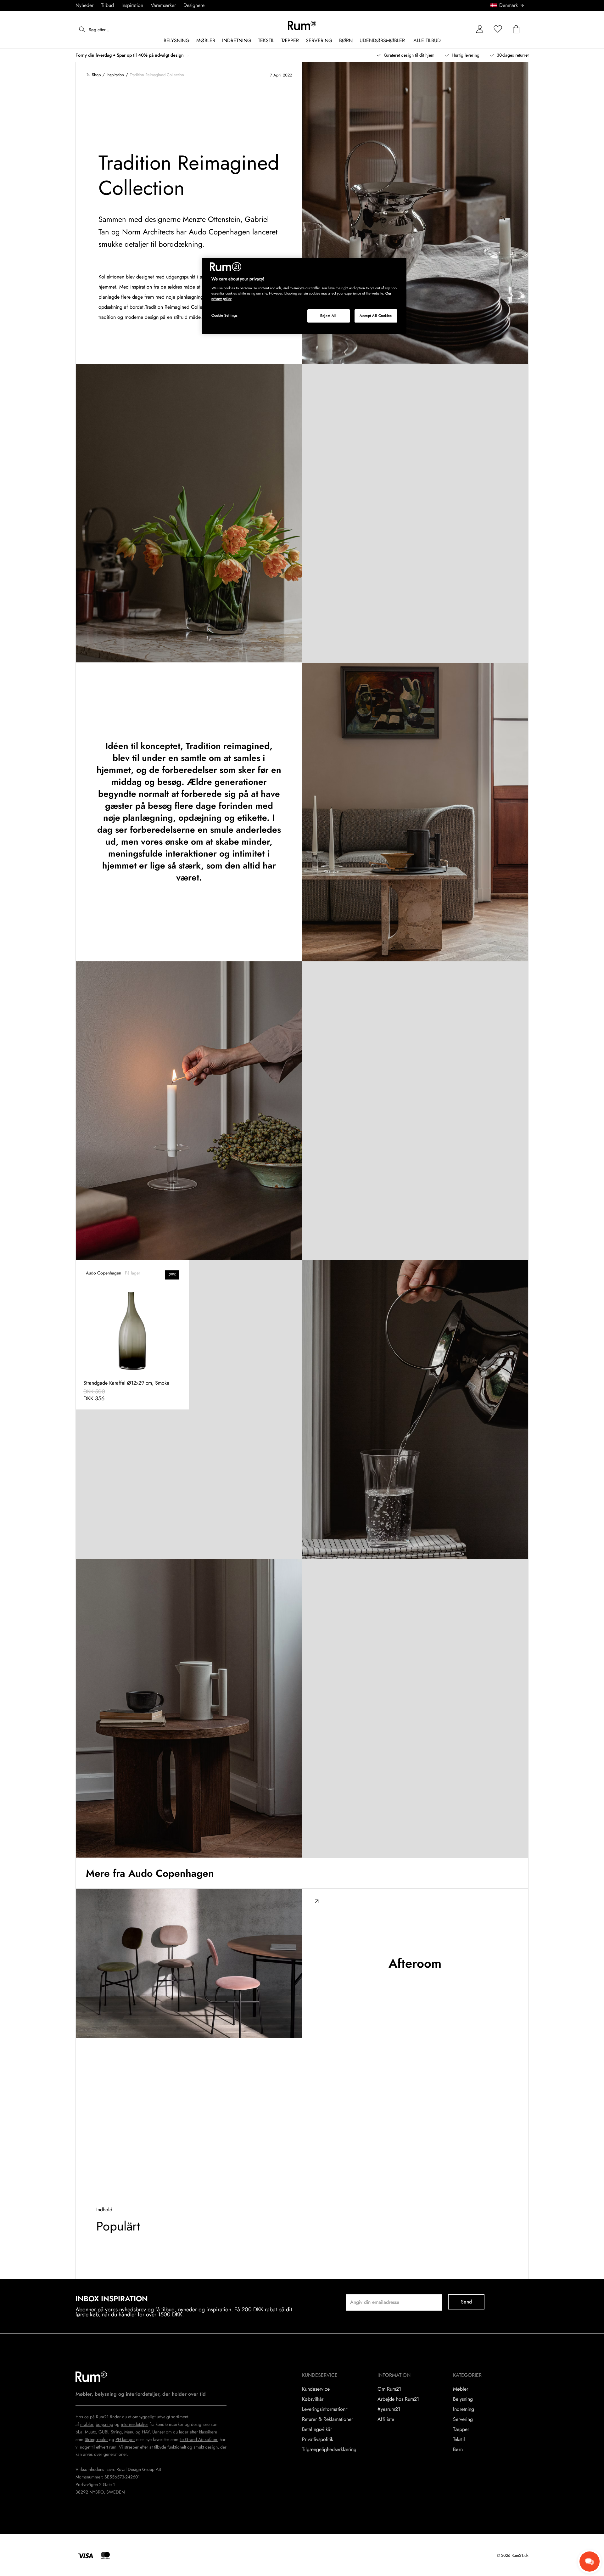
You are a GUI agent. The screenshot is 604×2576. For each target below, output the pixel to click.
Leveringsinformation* (325, 2409)
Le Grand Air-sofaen (198, 2439)
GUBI (103, 2432)
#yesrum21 (389, 2409)
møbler (87, 2424)
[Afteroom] (189, 1963)
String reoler (96, 2439)
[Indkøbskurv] (516, 29)
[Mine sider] (480, 29)
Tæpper (461, 2429)
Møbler (461, 2389)
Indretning (464, 2409)
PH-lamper (125, 2439)
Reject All (328, 316)
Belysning (463, 2399)
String (116, 2432)
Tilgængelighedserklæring (329, 2449)
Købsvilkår (313, 2399)
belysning (104, 2424)
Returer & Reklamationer (327, 2419)
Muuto (90, 2432)
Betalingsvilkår (317, 2429)
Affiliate (386, 2419)
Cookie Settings (225, 315)
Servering (463, 2419)
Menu (129, 2432)
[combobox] (508, 5)
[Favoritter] (498, 29)
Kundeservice (316, 2389)
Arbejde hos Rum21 (398, 2399)
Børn (458, 2449)
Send (466, 2302)
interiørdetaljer (134, 2424)
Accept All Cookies (376, 316)
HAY (146, 2432)
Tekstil (459, 2439)
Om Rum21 (389, 2389)
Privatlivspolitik (318, 2439)
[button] (509, 5)
